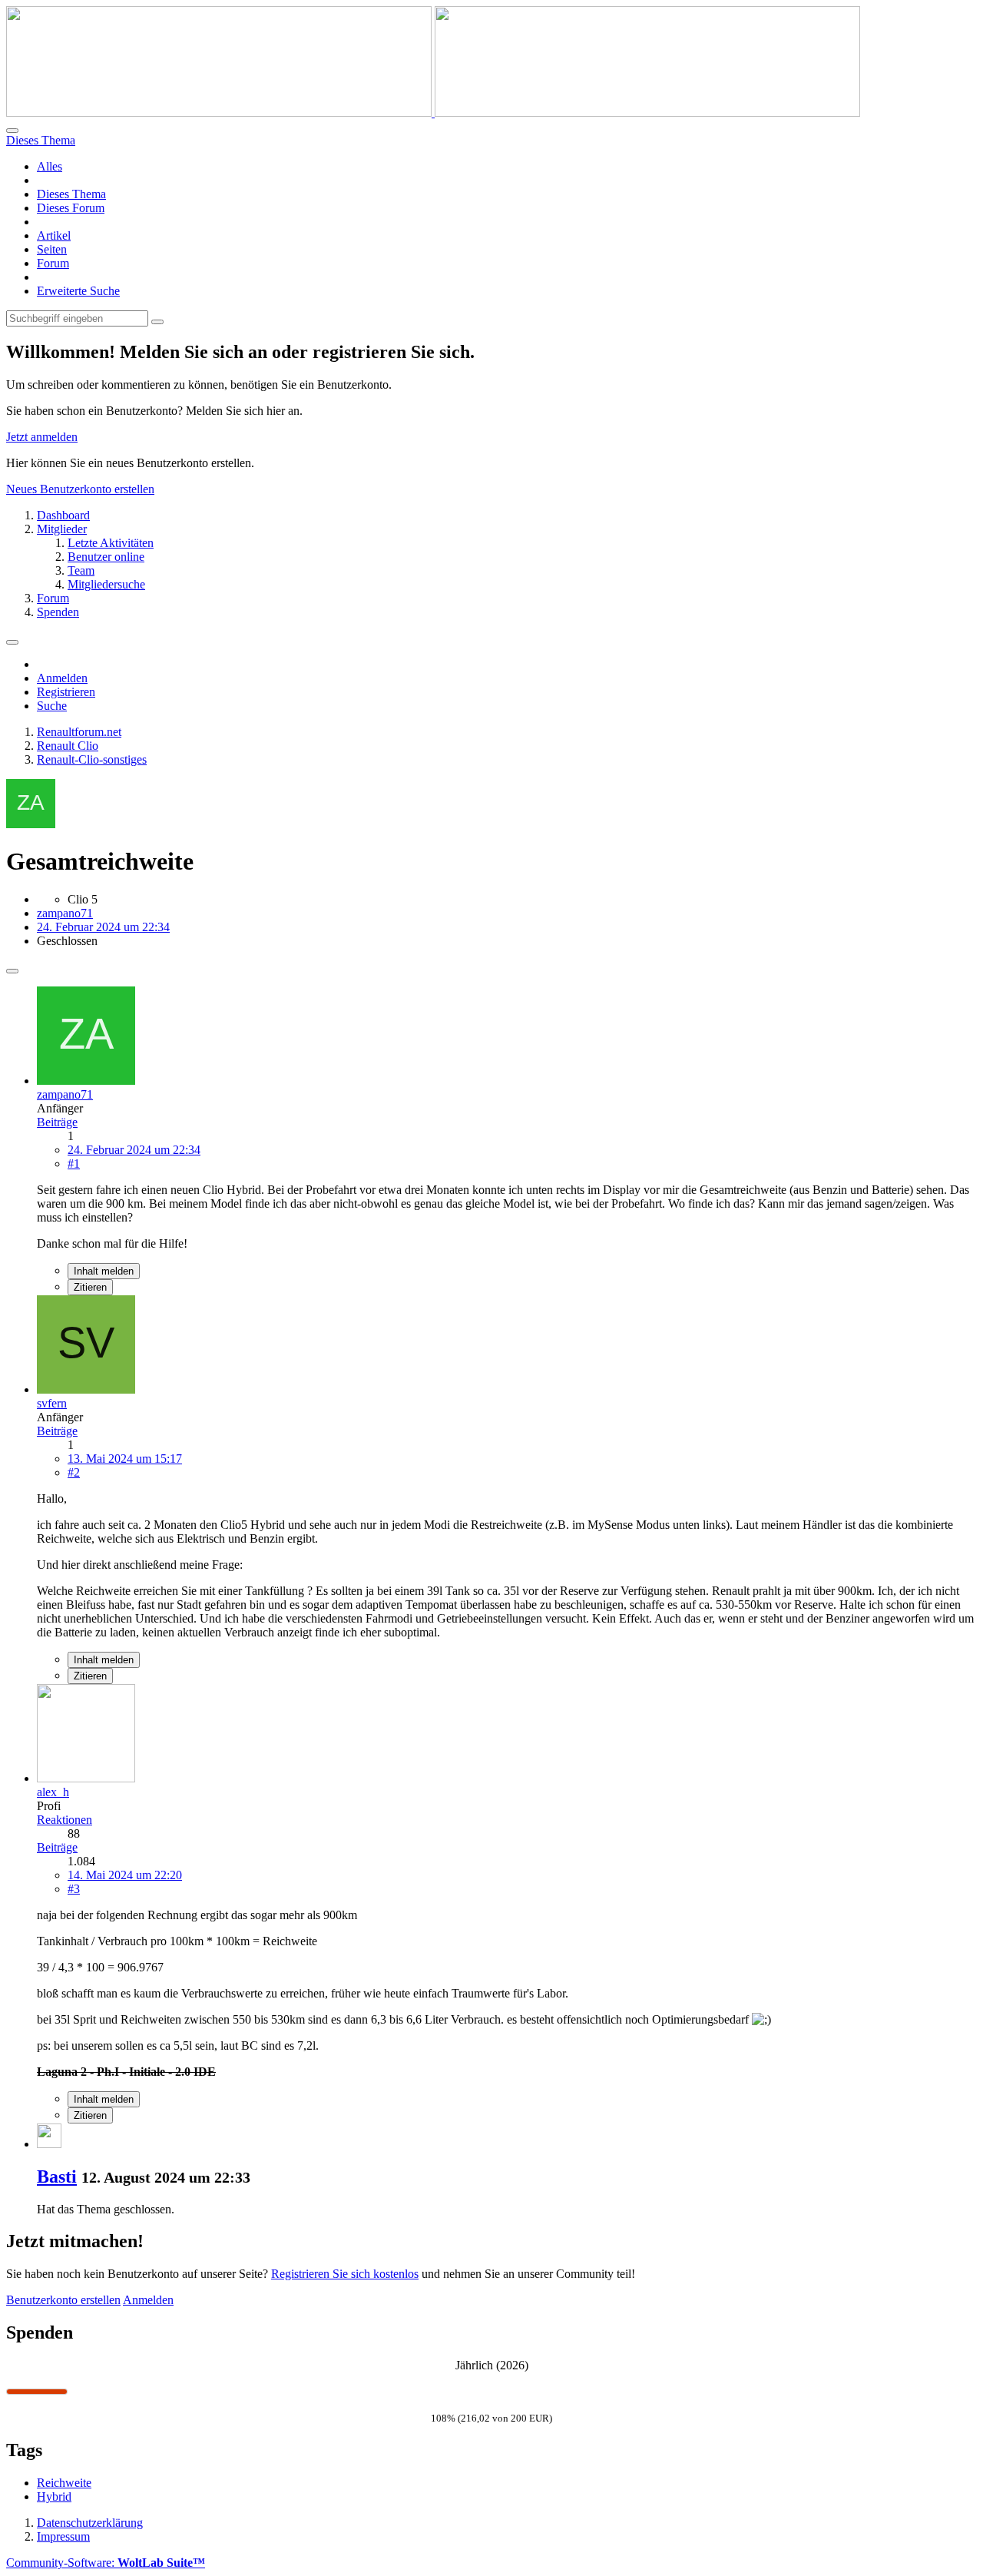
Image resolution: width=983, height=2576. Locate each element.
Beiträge (57, 1122)
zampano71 (65, 913)
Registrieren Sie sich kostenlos (345, 2274)
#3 (74, 1889)
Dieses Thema (71, 194)
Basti (57, 2177)
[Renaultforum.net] (433, 113)
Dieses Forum (71, 208)
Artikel (54, 235)
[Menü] (12, 642)
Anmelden (62, 678)
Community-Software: (106, 2563)
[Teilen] (12, 971)
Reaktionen (65, 1820)
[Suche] (12, 131)
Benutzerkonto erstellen (63, 2300)
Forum (53, 263)
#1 (74, 1164)
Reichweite (64, 2483)
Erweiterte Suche (78, 291)
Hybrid (54, 2496)
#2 (74, 1472)
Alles (50, 166)
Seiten (52, 249)
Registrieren (66, 692)
